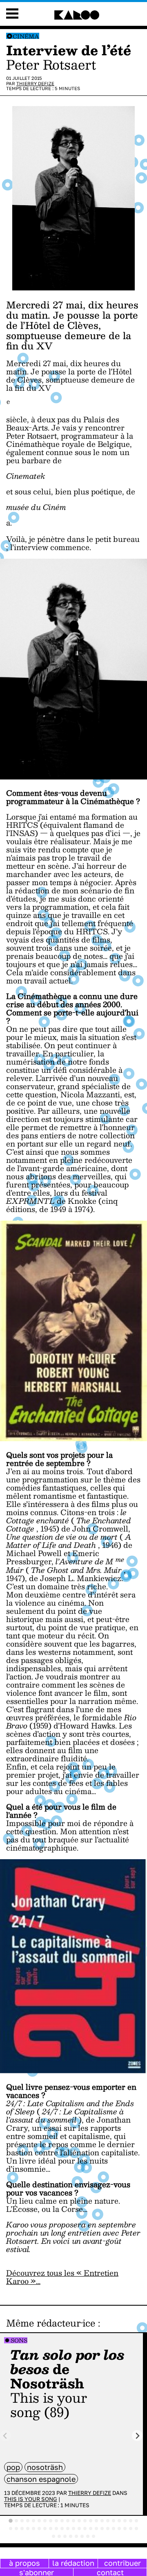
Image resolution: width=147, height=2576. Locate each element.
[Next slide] (137, 2436)
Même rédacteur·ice (51, 2323)
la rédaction (73, 2563)
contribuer (122, 2563)
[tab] (11, 2521)
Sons (19, 2340)
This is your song (31, 2499)
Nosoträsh (45, 2467)
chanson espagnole (41, 2479)
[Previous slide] (6, 2436)
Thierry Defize (35, 83)
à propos (24, 2563)
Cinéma (26, 36)
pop (13, 2467)
